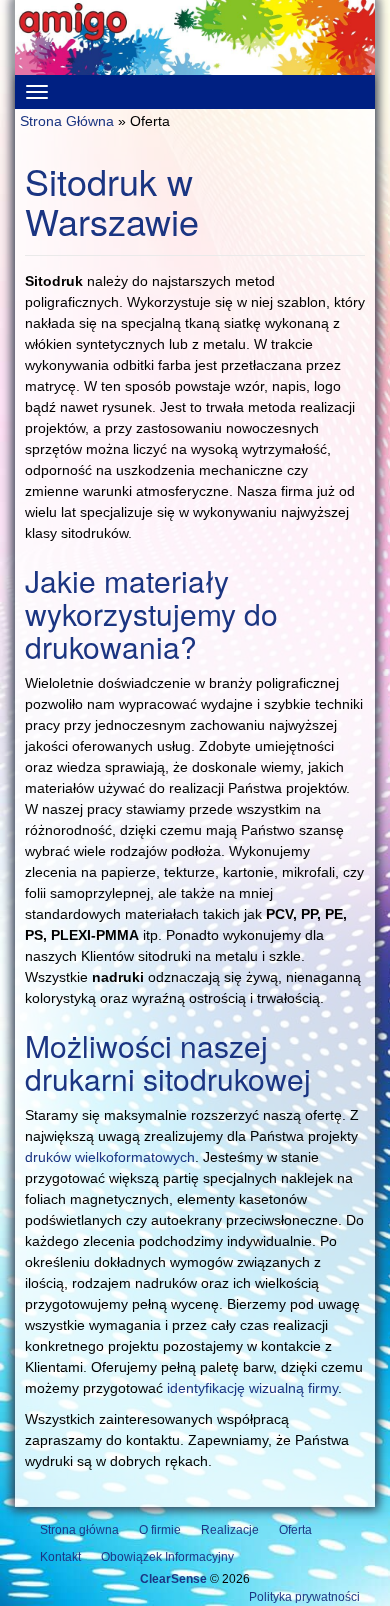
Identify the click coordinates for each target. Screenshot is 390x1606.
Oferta (295, 1530)
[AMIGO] (195, 37)
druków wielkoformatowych (110, 1157)
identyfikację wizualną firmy (252, 1388)
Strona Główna (67, 121)
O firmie (160, 1530)
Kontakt (60, 1557)
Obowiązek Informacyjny (167, 1557)
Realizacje (230, 1530)
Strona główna (79, 1530)
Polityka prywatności (304, 1597)
